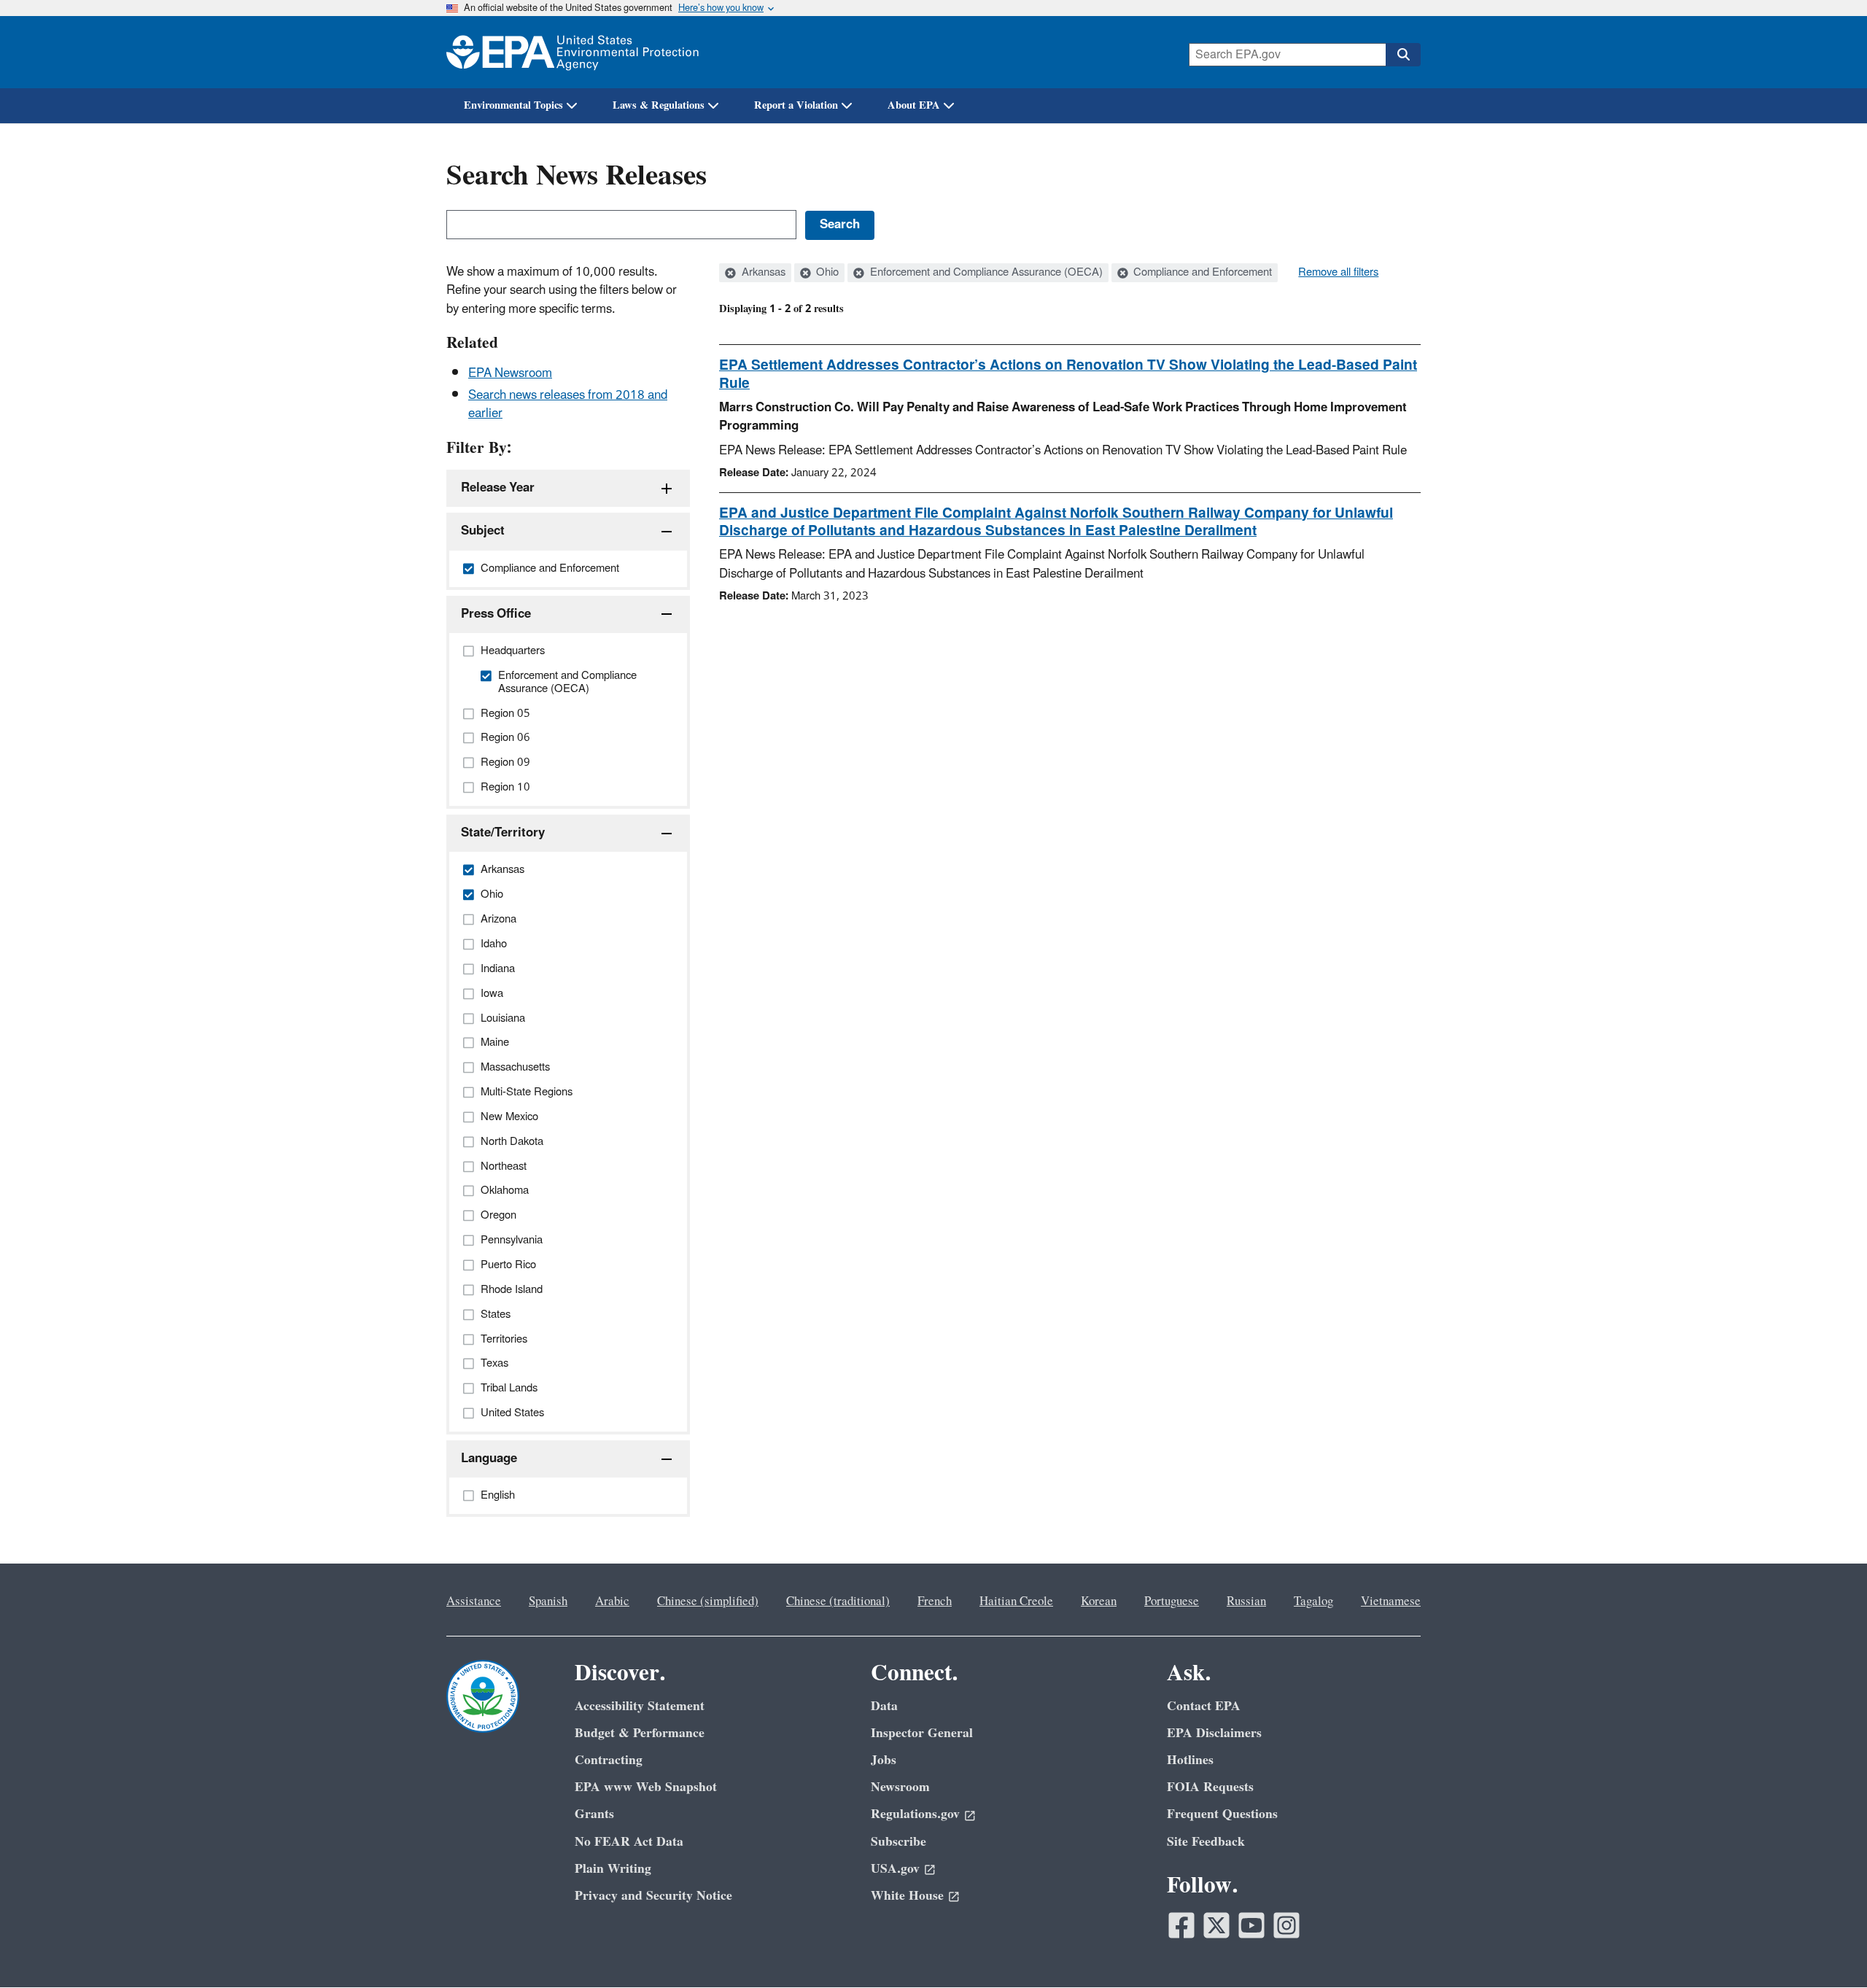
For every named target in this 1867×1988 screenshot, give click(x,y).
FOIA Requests (1210, 1787)
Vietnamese (1391, 1601)
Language (489, 1459)
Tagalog (1313, 1601)
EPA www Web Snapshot (646, 1787)
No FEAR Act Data (629, 1842)
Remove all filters (1338, 273)
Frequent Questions (1222, 1814)
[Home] (572, 52)
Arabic (612, 1601)
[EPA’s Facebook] (1181, 1925)
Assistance (474, 1601)
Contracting (609, 1760)
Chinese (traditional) (838, 1601)
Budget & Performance (640, 1733)
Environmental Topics (513, 105)
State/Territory (503, 833)
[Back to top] (1827, 1948)
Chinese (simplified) (708, 1601)
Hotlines (1190, 1760)
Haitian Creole (1016, 1601)
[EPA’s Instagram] (1286, 1925)
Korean (1099, 1601)
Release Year (498, 488)
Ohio (826, 273)
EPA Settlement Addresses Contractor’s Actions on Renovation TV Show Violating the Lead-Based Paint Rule (1068, 374)
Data (884, 1706)
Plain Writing (613, 1869)
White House (907, 1896)
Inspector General (922, 1733)
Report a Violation (796, 105)
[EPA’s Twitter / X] (1216, 1925)
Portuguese (1172, 1601)
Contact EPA (1204, 1706)
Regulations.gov (915, 1814)
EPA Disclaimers (1214, 1733)
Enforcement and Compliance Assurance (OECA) (985, 273)
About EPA (914, 105)
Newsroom (900, 1787)
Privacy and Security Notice (653, 1896)
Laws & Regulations (659, 105)
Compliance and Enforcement (1201, 273)
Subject (483, 531)
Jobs (884, 1760)
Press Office (496, 614)
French (935, 1601)
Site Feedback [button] (1206, 1842)
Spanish (548, 1601)
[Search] (1403, 55)
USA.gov (895, 1869)
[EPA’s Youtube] (1251, 1925)
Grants (594, 1814)
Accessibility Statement (640, 1706)
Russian (1246, 1601)
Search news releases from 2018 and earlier (568, 404)
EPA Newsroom (510, 373)
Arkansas (762, 273)
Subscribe (898, 1842)
